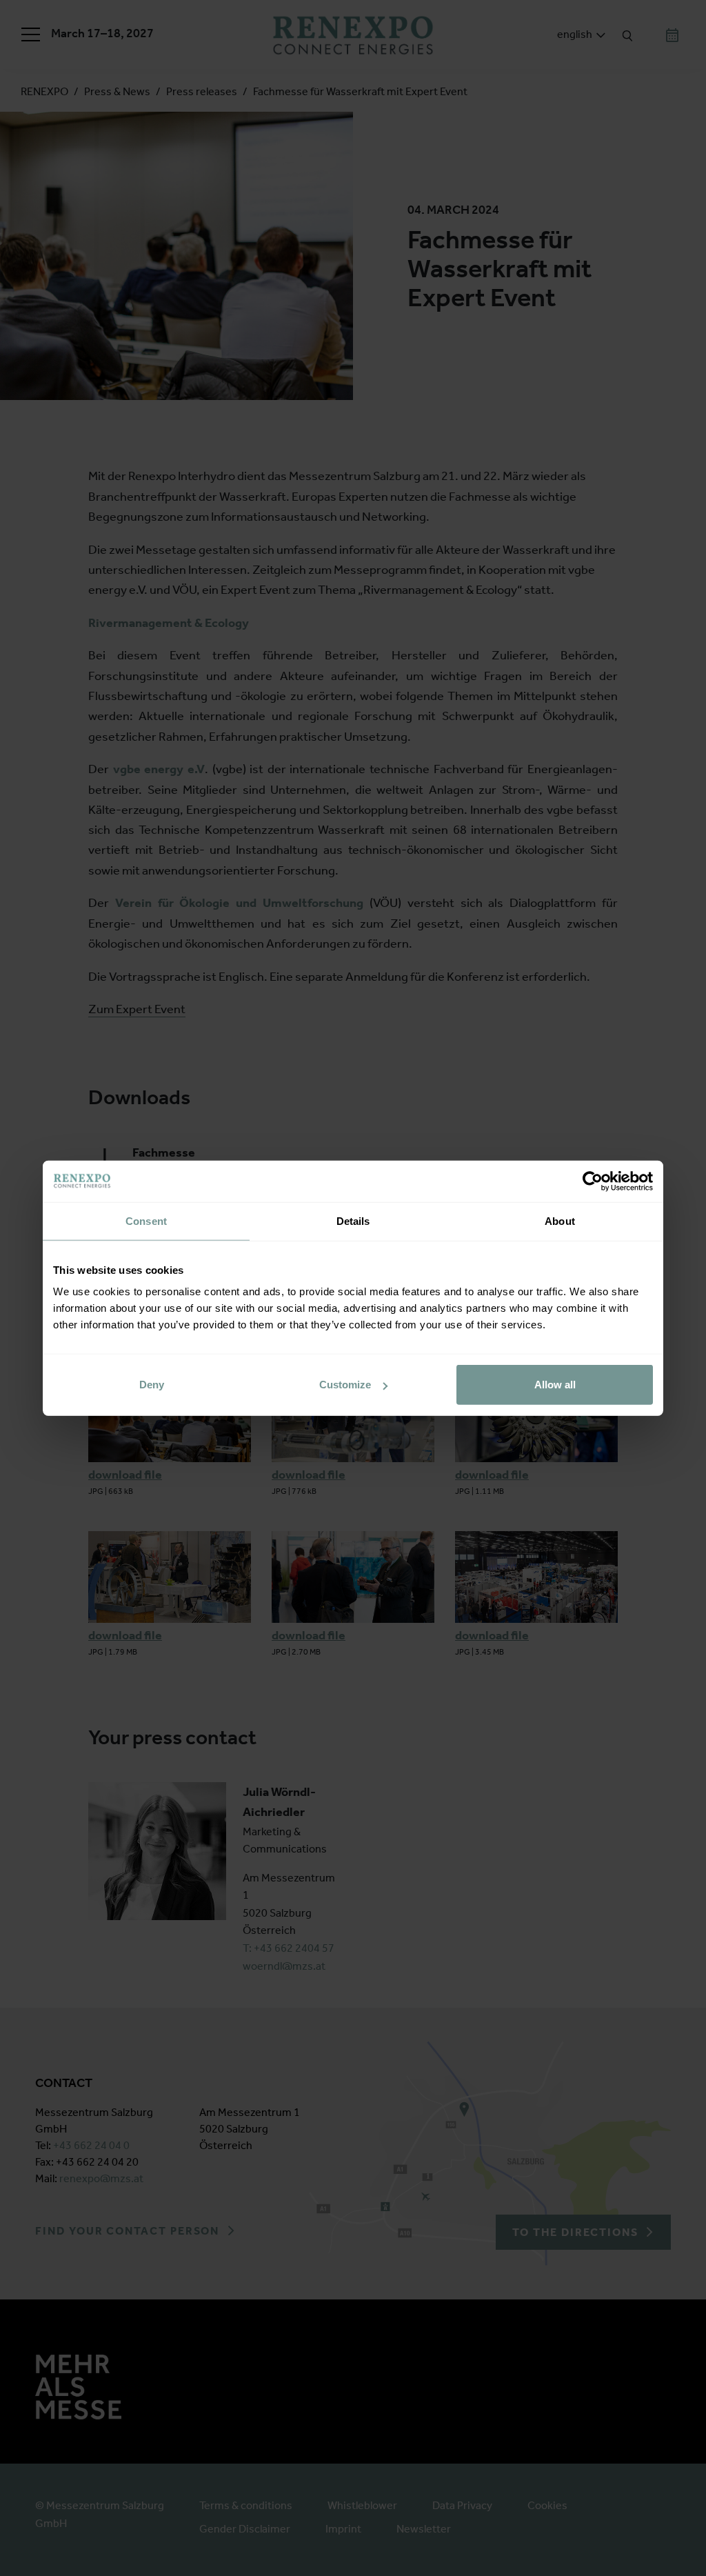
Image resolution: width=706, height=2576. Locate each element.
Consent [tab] (146, 1220)
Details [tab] (353, 1220)
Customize (345, 1385)
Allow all (555, 1385)
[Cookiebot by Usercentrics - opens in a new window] (593, 1181)
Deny (152, 1385)
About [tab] (560, 1220)
